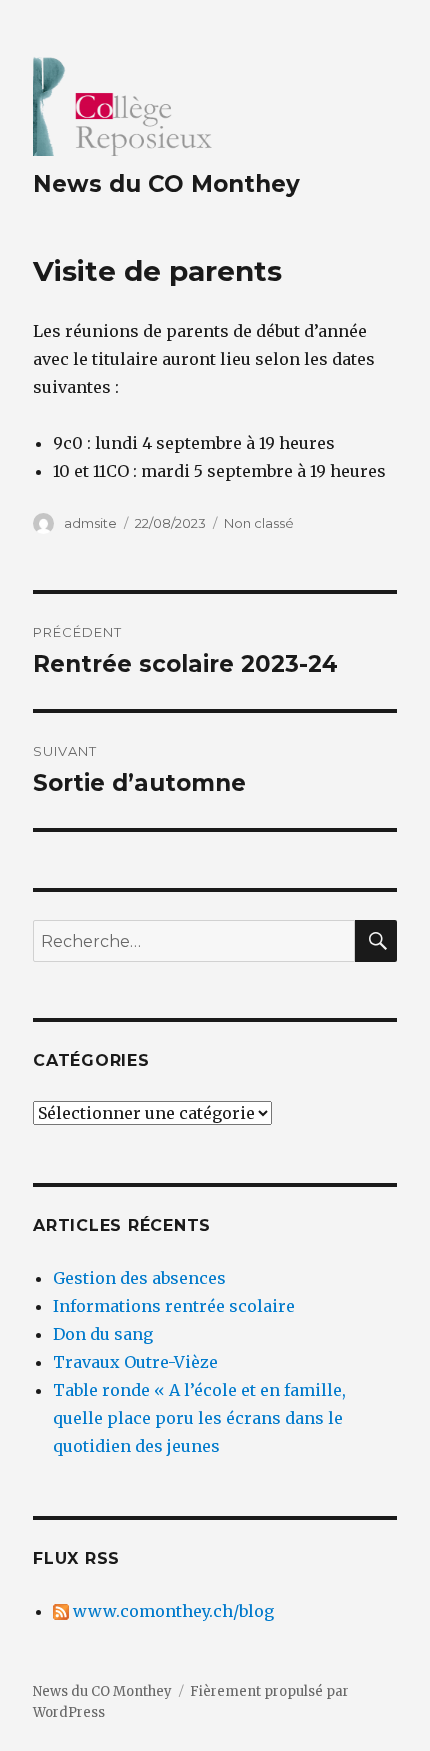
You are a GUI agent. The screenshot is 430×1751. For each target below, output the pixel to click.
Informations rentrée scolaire (174, 1306)
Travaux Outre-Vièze (135, 1362)
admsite (90, 523)
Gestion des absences (139, 1278)
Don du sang (103, 1334)
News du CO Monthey (166, 184)
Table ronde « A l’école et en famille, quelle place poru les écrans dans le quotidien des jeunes (199, 1418)
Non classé (259, 523)
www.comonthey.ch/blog (171, 1611)
